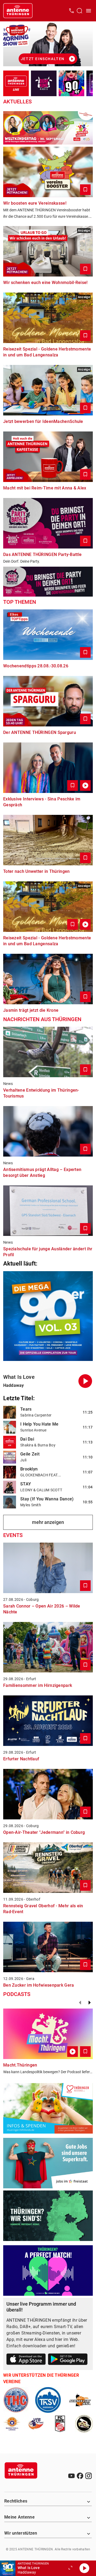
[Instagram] (89, 2476)
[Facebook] (80, 2476)
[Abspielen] (84, 2568)
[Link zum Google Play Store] (68, 2360)
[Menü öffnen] (89, 11)
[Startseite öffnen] (18, 11)
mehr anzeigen (48, 1522)
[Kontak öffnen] (71, 11)
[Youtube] (71, 2476)
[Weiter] (90, 2003)
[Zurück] (80, 2003)
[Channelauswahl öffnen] (79, 11)
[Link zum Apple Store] (26, 2360)
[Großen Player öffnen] (70, 2568)
